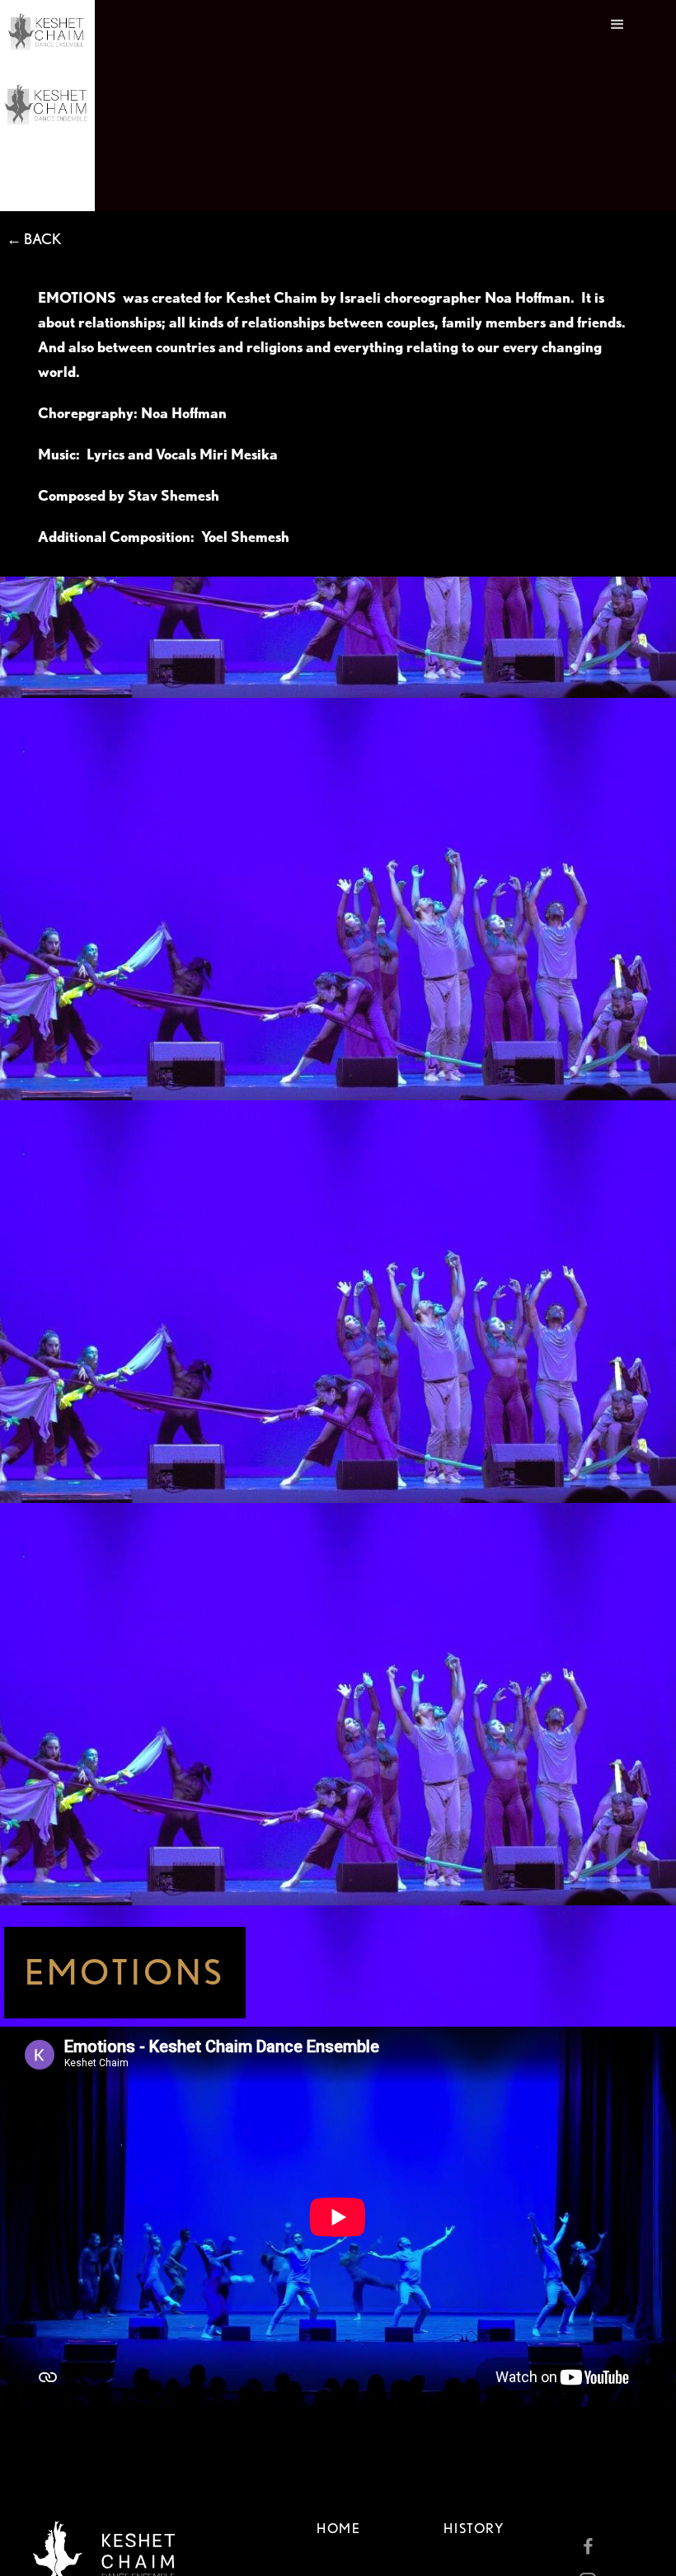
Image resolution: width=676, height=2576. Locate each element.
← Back (34, 239)
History (474, 2529)
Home (338, 2529)
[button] (617, 106)
